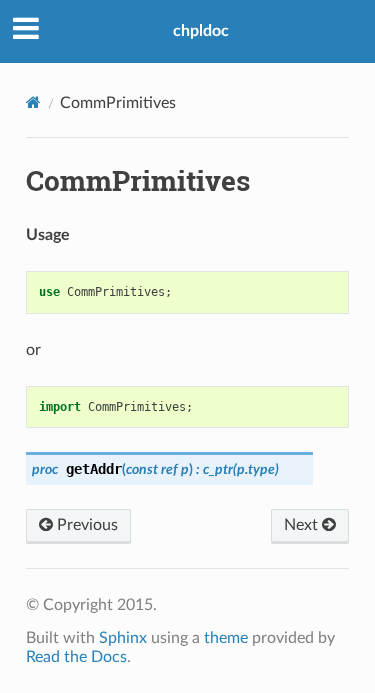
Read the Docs (76, 657)
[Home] (33, 102)
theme (226, 638)
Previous (85, 525)
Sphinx (123, 638)
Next (303, 525)
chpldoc (201, 31)
